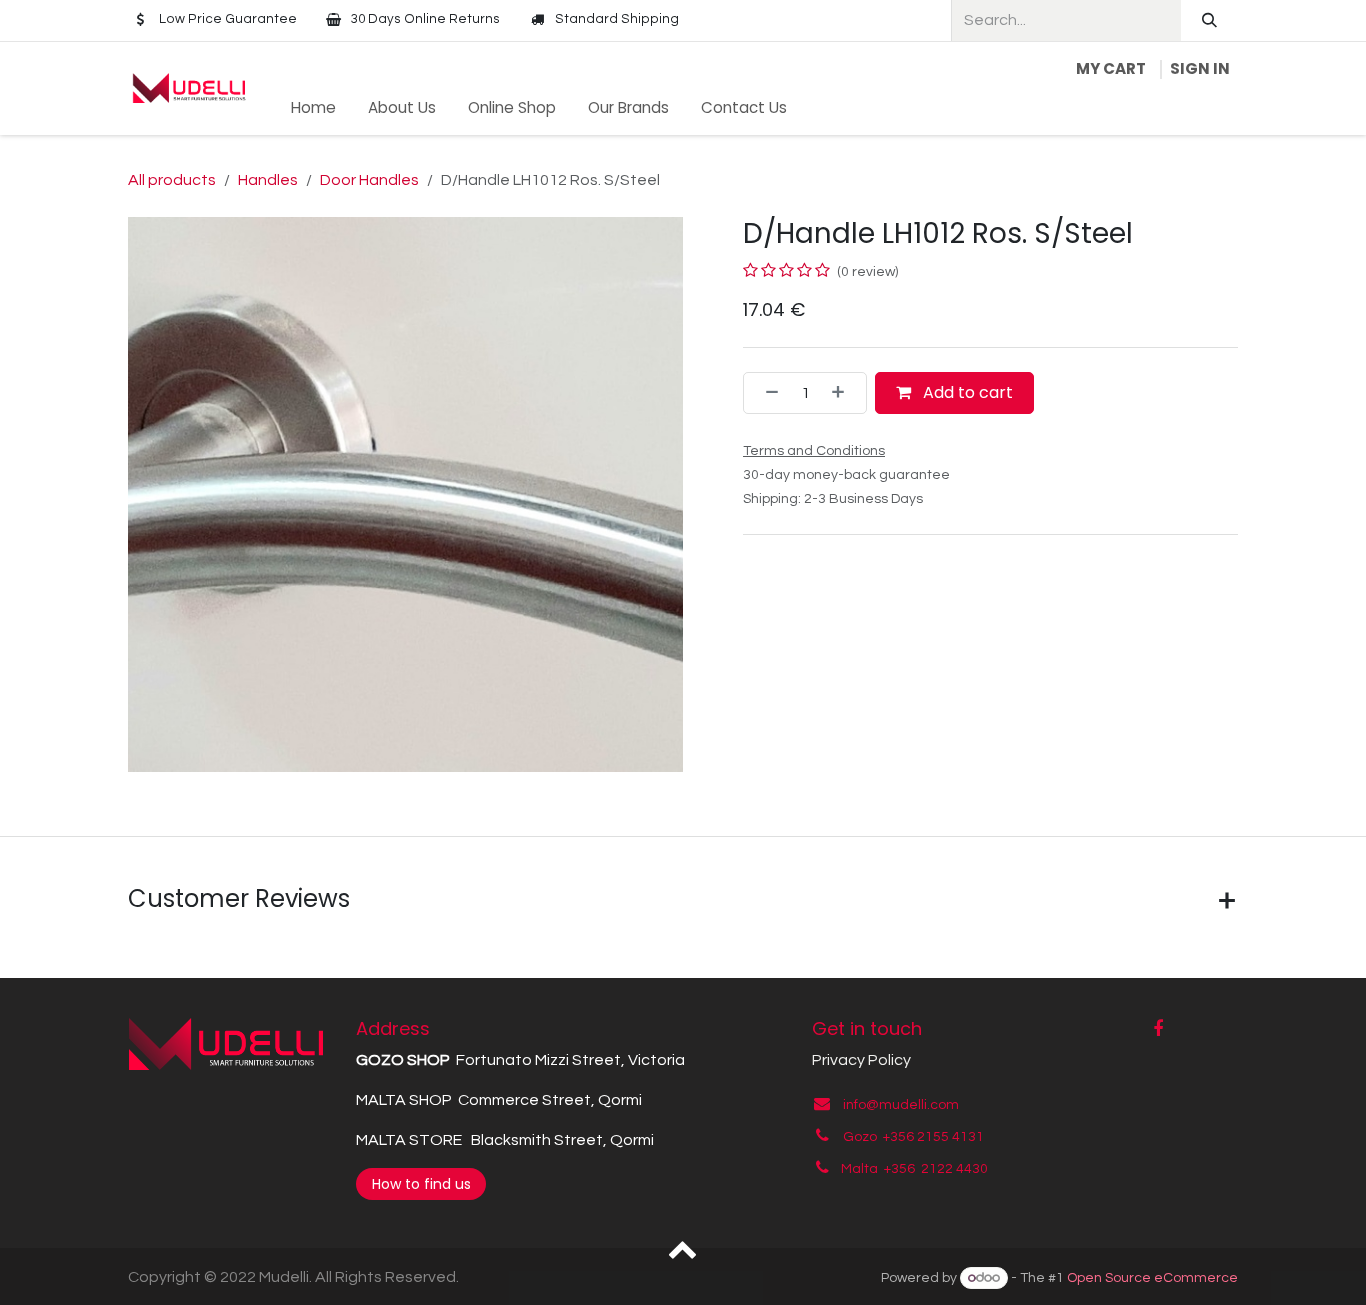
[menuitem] (313, 108)
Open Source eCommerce (1152, 1278)
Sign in (1200, 68)
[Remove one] (766, 393)
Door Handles (369, 180)
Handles (268, 180)
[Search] (1209, 20)
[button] (683, 1248)
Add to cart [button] (966, 392)
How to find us (421, 1184)
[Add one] (844, 393)
